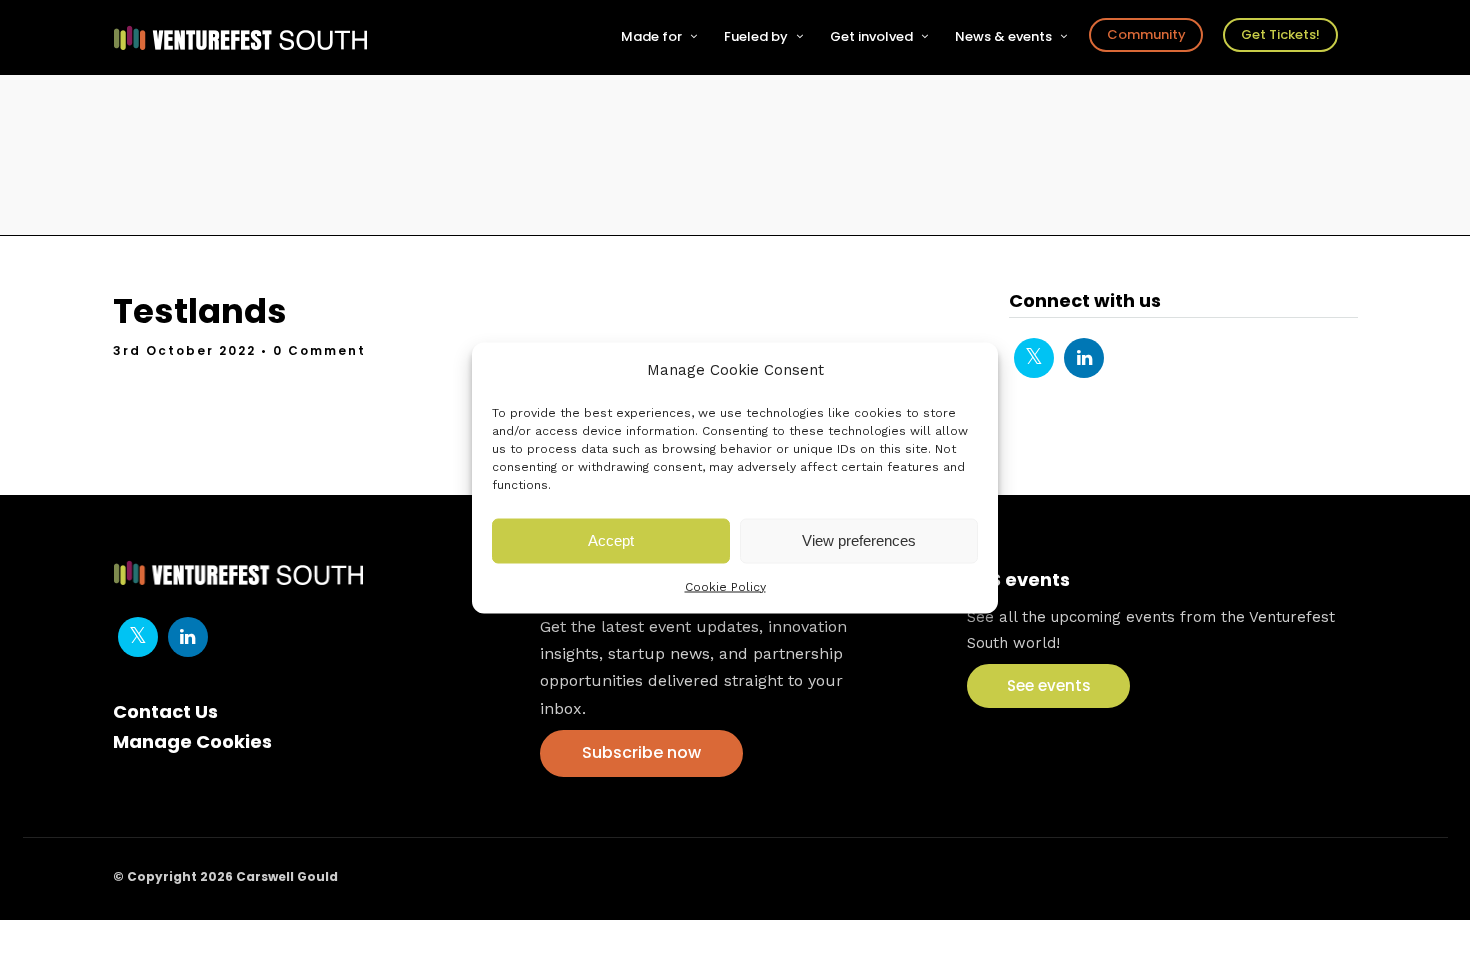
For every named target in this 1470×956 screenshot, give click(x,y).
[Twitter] (1034, 358)
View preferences (859, 540)
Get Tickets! (1280, 34)
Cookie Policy (725, 586)
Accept (611, 540)
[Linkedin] (1084, 358)
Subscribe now (641, 752)
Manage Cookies (192, 741)
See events (1049, 685)
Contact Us (165, 711)
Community (1146, 34)
